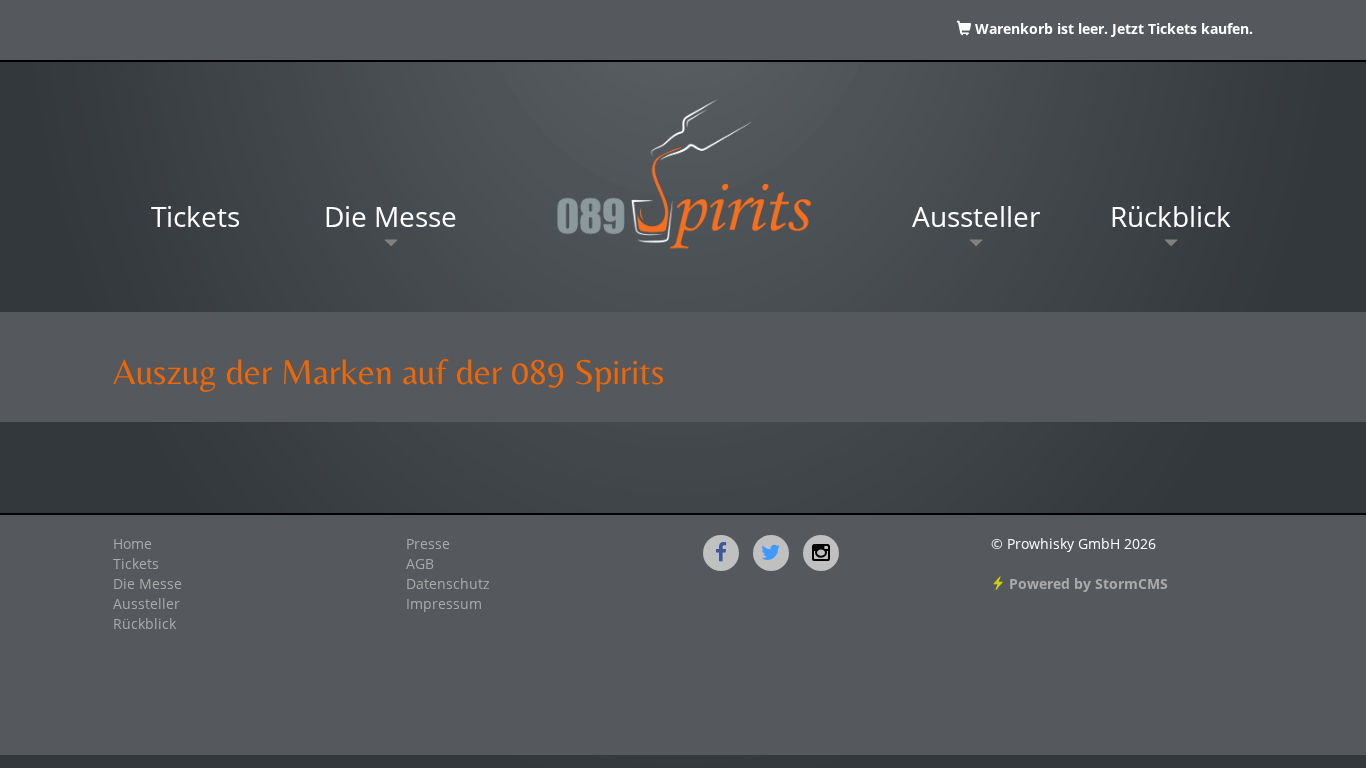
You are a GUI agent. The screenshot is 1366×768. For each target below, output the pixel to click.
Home (132, 545)
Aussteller (976, 220)
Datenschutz (448, 585)
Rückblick (1170, 220)
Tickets (195, 220)
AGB (420, 565)
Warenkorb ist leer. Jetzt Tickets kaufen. (1112, 30)
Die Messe (390, 220)
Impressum (444, 605)
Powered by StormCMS (1086, 585)
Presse (428, 545)
